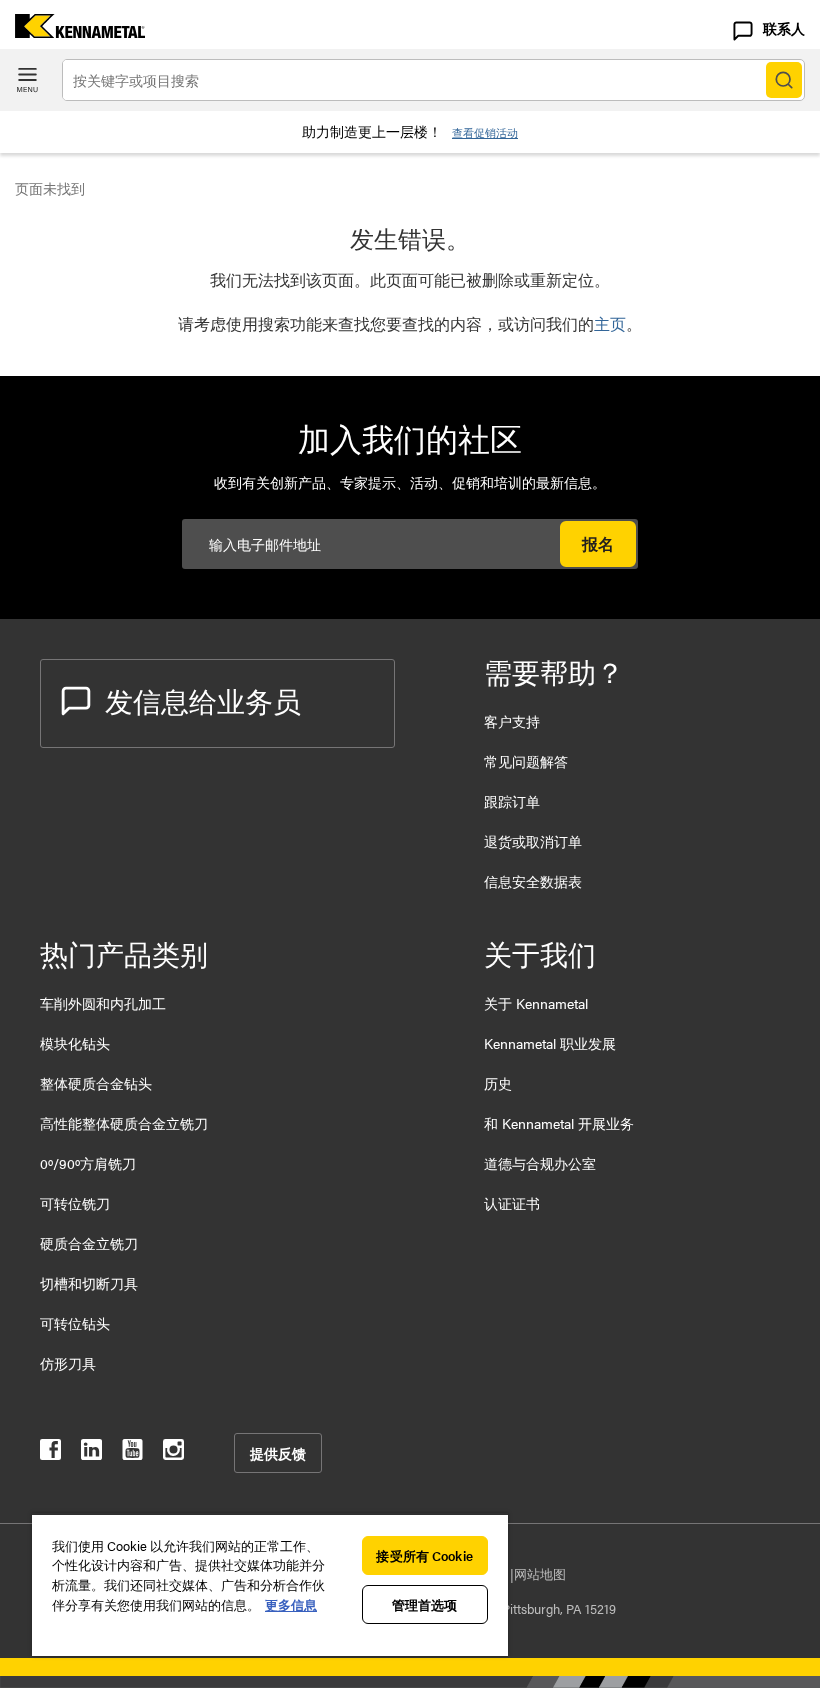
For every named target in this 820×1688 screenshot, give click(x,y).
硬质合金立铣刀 (89, 1243)
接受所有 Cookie (424, 1555)
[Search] (784, 80)
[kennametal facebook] (50, 1453)
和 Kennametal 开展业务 (559, 1123)
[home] (72, 31)
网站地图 (540, 1573)
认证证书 (512, 1203)
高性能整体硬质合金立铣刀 (124, 1123)
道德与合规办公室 (540, 1163)
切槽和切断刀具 (89, 1283)
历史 (498, 1083)
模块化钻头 (75, 1043)
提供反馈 (278, 1453)
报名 (598, 543)
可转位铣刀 (75, 1203)
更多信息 (291, 1604)
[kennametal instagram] (173, 1453)
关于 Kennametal (536, 1003)
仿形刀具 (68, 1363)
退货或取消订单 (533, 841)
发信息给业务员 (203, 700)
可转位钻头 (75, 1323)
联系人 (784, 28)
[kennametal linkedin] (91, 1453)
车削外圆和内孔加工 (103, 1003)
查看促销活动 (485, 132)
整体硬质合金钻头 (96, 1083)
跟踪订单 (512, 801)
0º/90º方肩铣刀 (88, 1163)
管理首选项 (425, 1604)
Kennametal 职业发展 (550, 1043)
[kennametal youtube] (132, 1453)
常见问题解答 (526, 761)
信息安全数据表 (533, 881)
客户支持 (512, 721)
